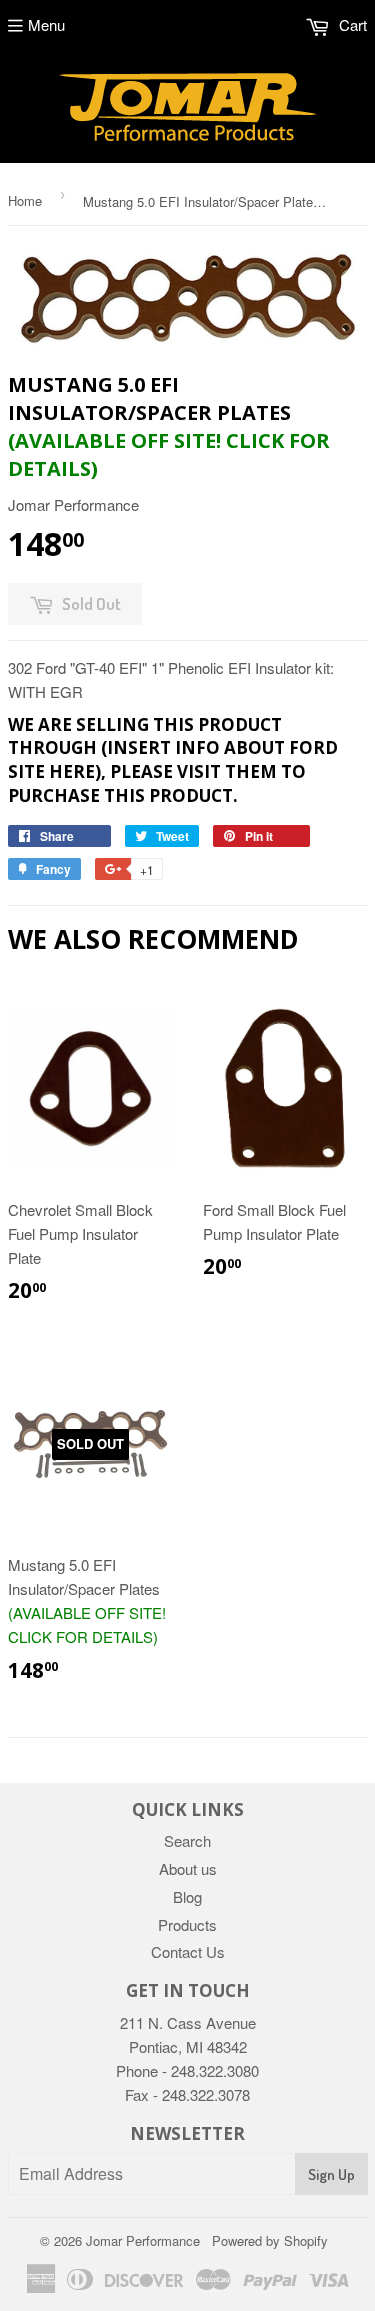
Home (25, 200)
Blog (187, 1896)
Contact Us (188, 1951)
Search (187, 1840)
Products (187, 1924)
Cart (351, 24)
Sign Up (331, 2174)
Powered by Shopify (270, 2240)
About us (188, 1868)
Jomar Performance (143, 2240)
